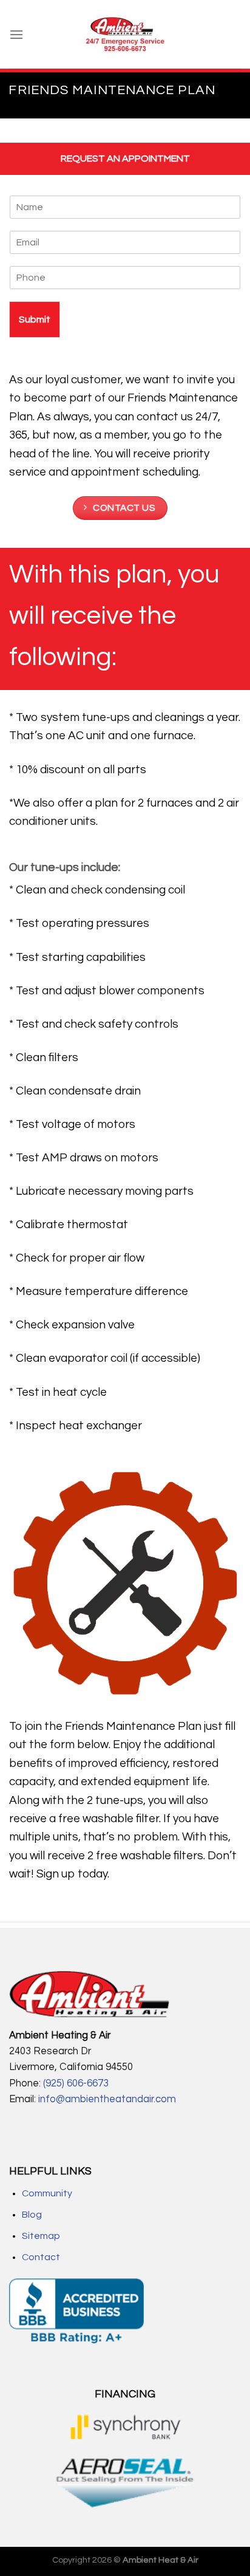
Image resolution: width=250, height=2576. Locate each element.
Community (47, 2193)
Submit (35, 319)
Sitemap (41, 2236)
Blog (32, 2215)
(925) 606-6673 (76, 2083)
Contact (41, 2257)
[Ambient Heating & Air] (125, 35)
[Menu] (16, 34)
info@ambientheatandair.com (106, 2099)
